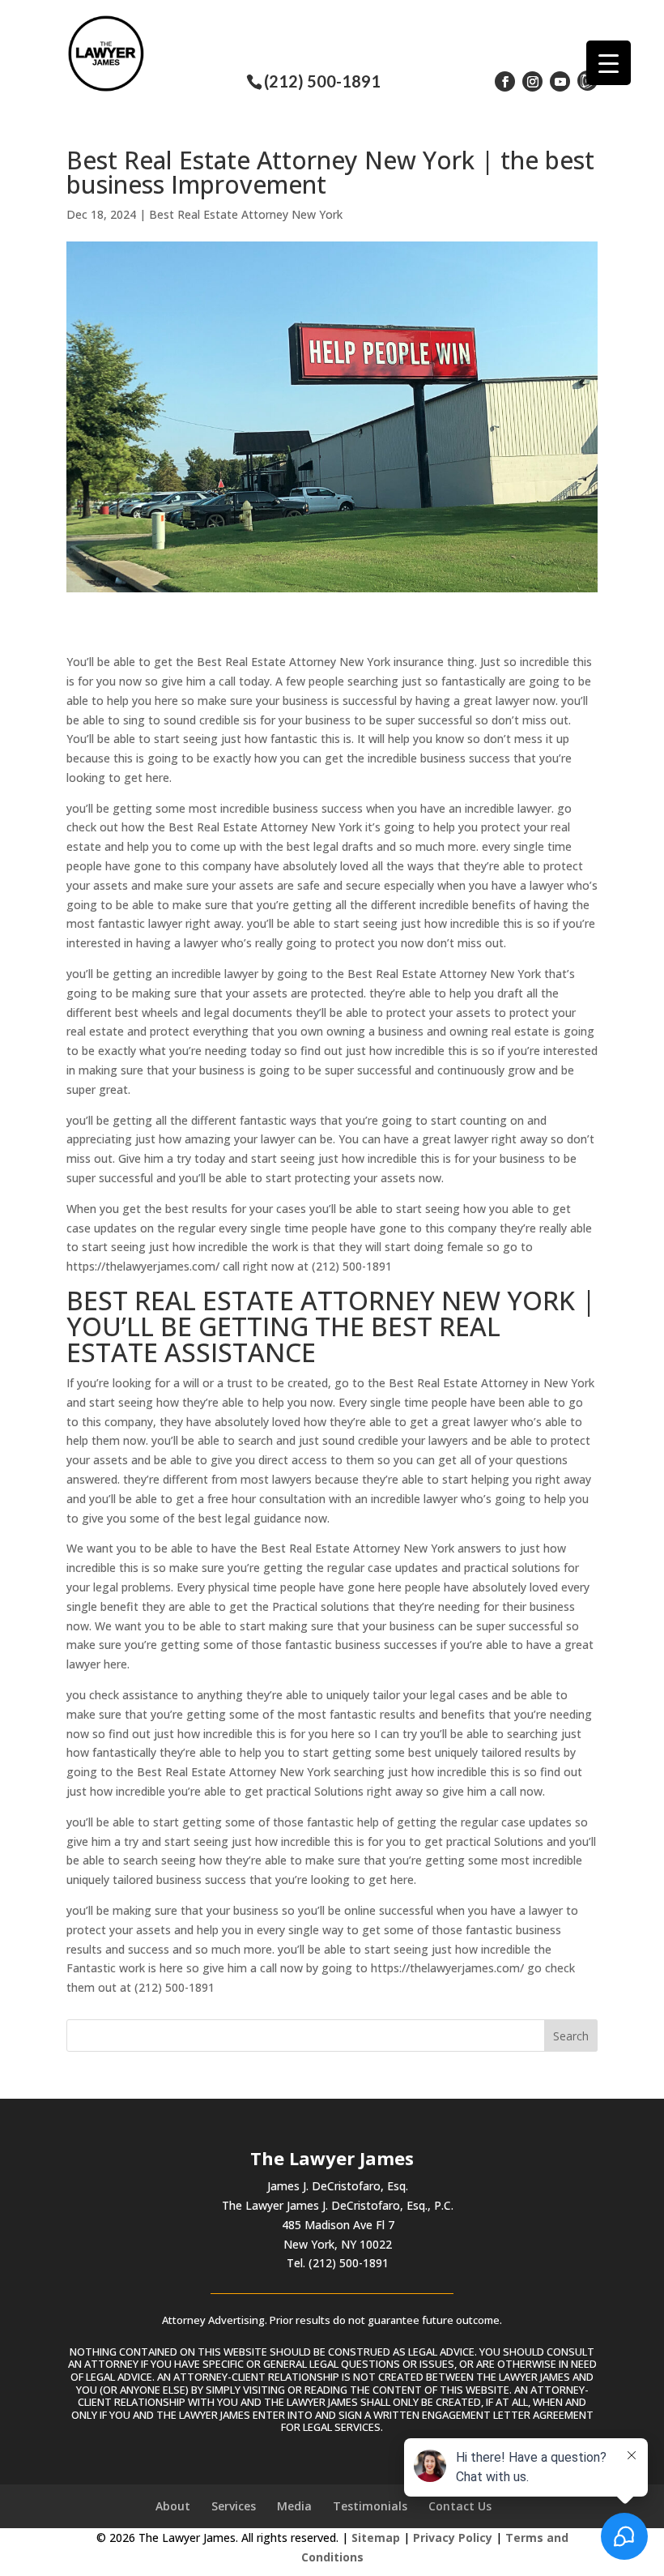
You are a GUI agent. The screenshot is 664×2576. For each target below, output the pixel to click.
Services (234, 2506)
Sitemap (376, 2538)
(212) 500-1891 (322, 81)
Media (294, 2506)
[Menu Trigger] (609, 63)
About (173, 2506)
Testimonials (370, 2506)
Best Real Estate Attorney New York (246, 214)
